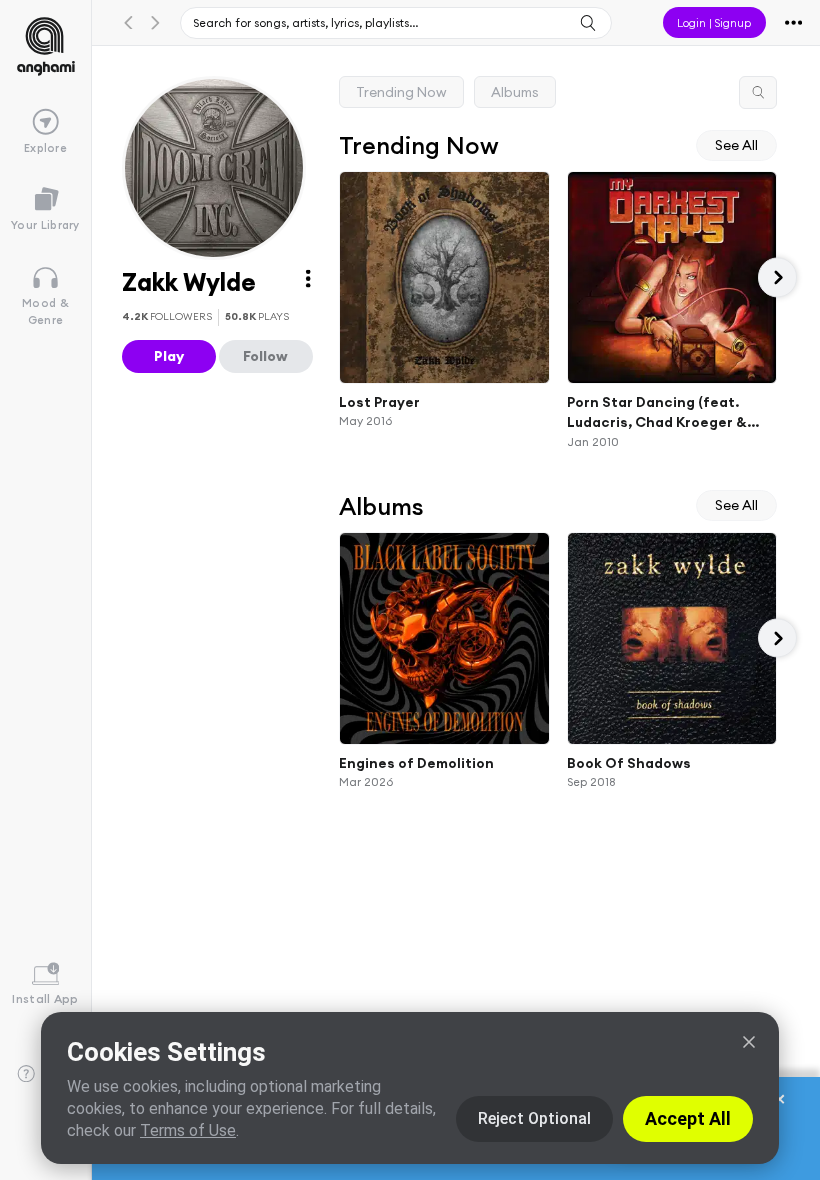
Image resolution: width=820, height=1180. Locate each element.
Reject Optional (534, 1118)
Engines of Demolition (416, 762)
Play (169, 356)
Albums (515, 92)
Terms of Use (188, 1130)
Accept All (688, 1118)
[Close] (749, 1042)
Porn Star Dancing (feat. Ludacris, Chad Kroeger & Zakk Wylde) (657, 412)
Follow (265, 356)
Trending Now (401, 92)
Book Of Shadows (629, 762)
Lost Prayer (379, 401)
